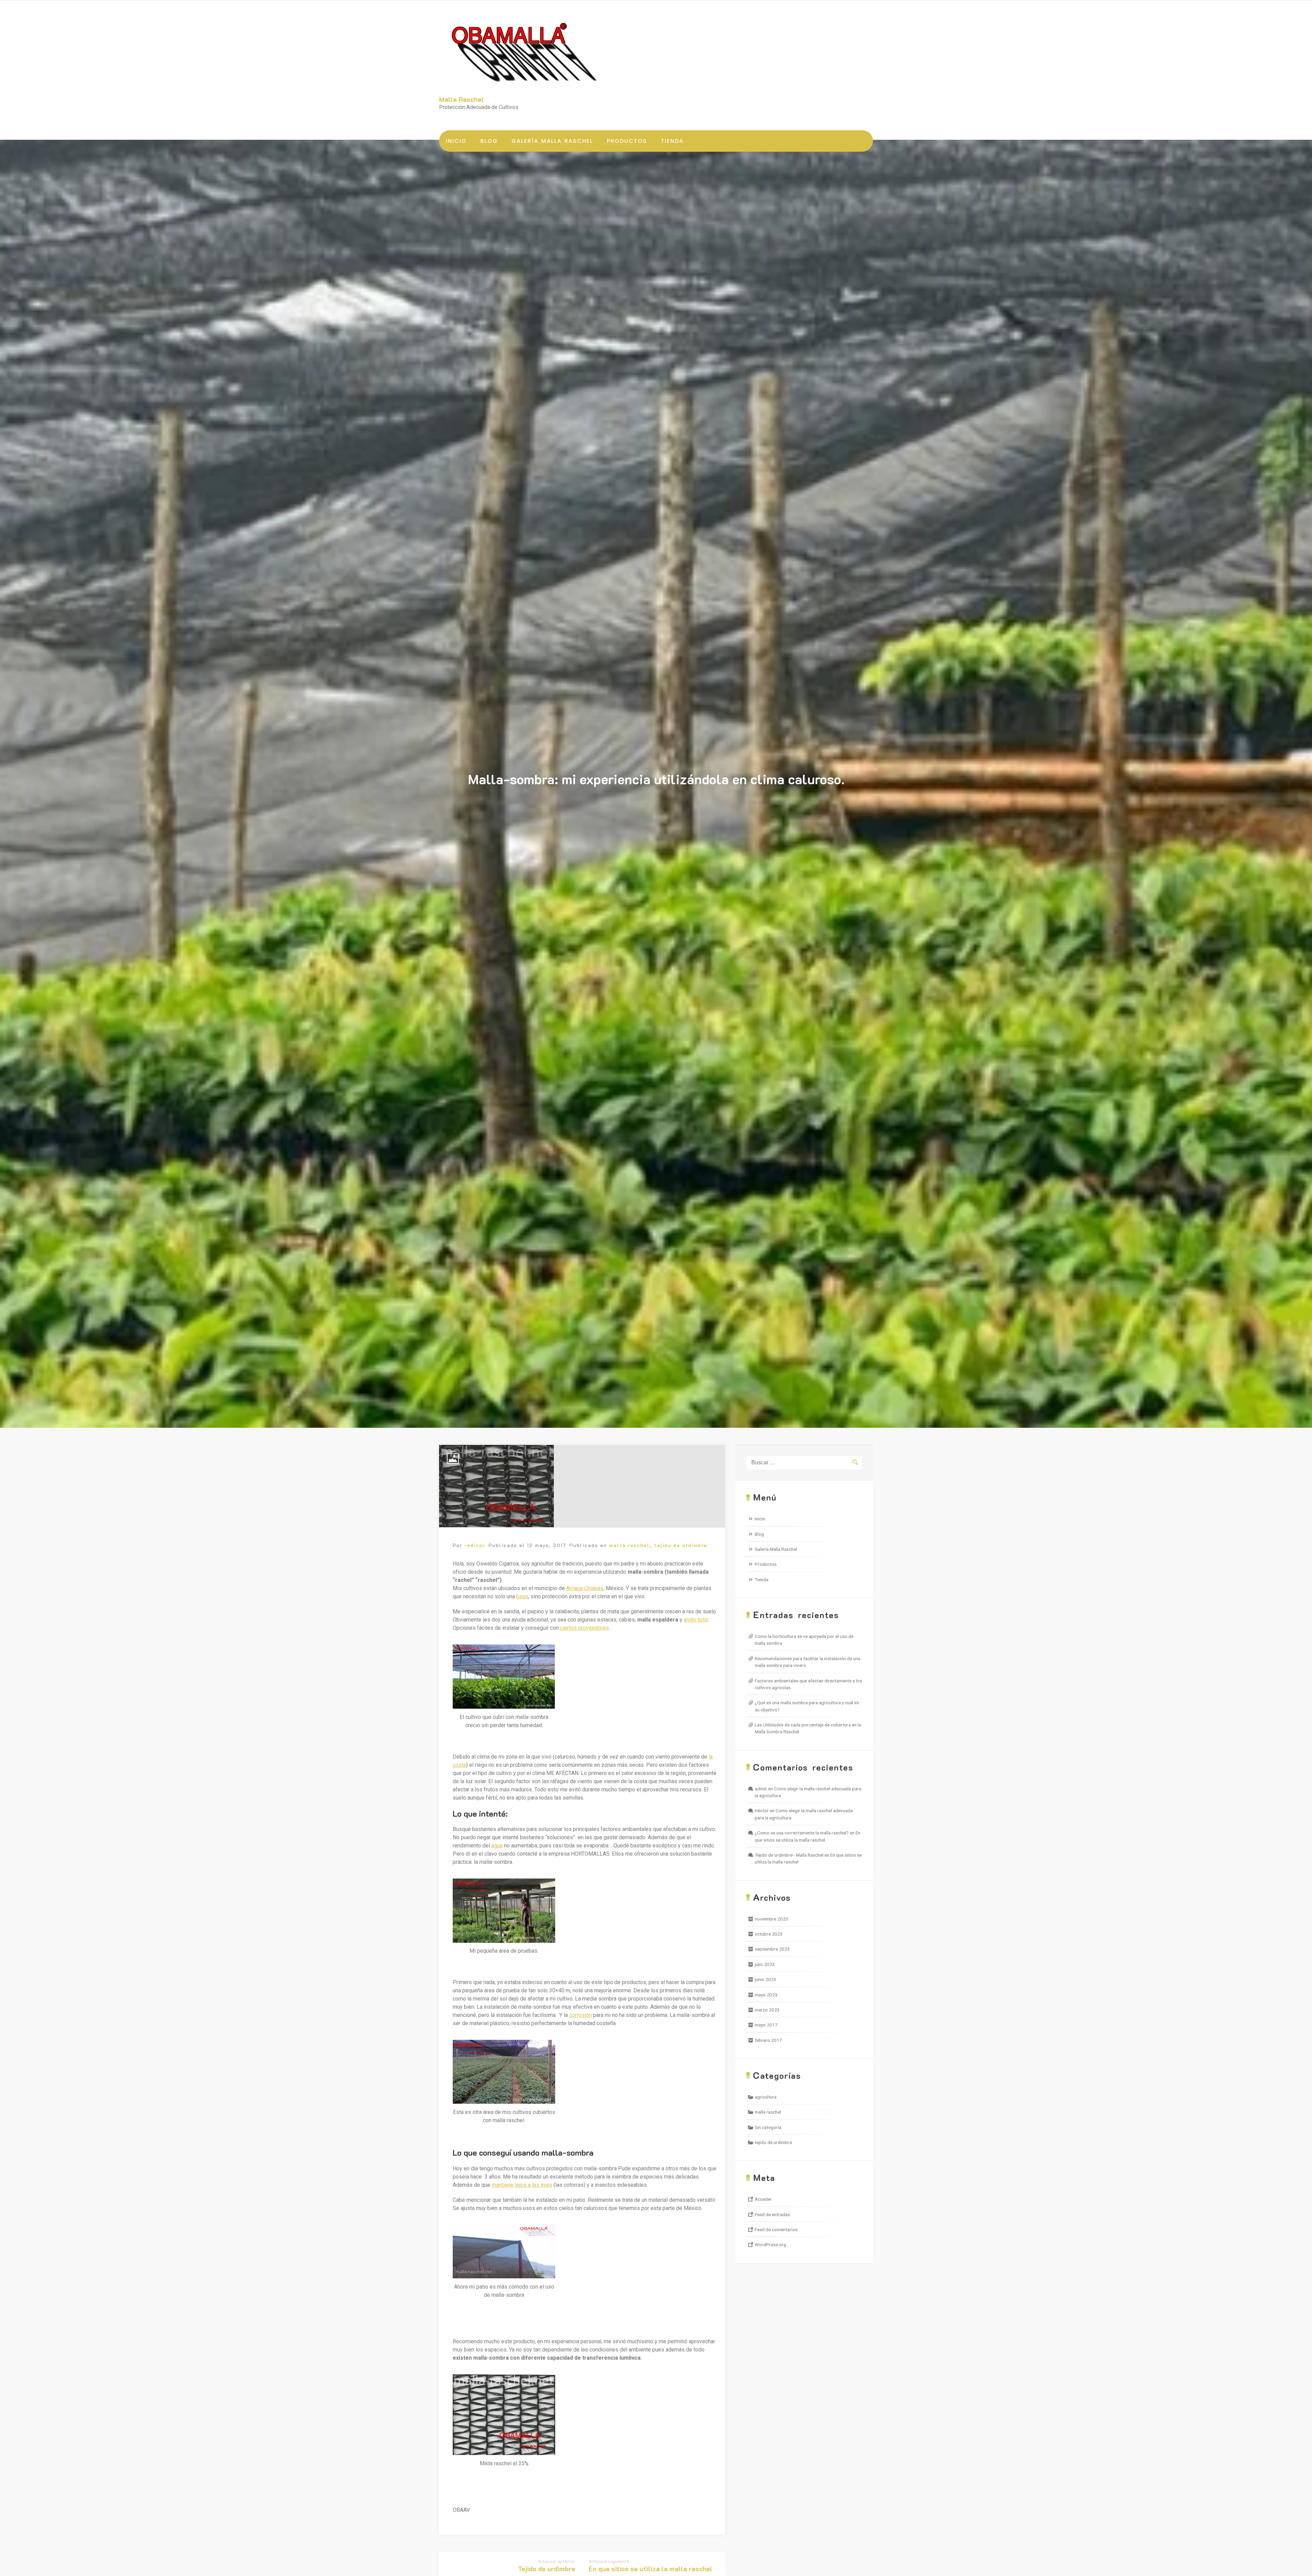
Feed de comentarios (776, 2229)
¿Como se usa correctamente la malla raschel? (802, 1833)
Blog (489, 141)
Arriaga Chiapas (585, 1588)
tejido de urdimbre (681, 1545)
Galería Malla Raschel (552, 141)
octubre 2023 (769, 1934)
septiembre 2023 (772, 1949)
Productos (627, 141)
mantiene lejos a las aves (522, 2185)
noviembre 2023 (771, 1919)
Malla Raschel (461, 99)
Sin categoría (768, 2127)
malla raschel (630, 1545)
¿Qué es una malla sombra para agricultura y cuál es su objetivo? (807, 1706)
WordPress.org (770, 2245)
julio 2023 (765, 1964)
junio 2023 (766, 1979)
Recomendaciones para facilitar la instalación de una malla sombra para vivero (808, 1662)
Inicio (456, 141)
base (522, 1596)
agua (497, 1846)
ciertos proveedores (584, 1628)
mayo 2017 (766, 2025)
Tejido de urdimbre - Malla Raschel (789, 1855)
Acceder (763, 2199)
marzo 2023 (767, 2010)
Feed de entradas (772, 2214)
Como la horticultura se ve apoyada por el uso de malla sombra (804, 1640)
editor (476, 1545)
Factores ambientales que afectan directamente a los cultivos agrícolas (808, 1684)
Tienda (672, 141)
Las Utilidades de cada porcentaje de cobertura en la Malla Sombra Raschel (808, 1728)
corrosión (580, 2015)
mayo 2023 (766, 1995)
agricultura (766, 2097)
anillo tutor (696, 1620)
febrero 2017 (768, 2040)
